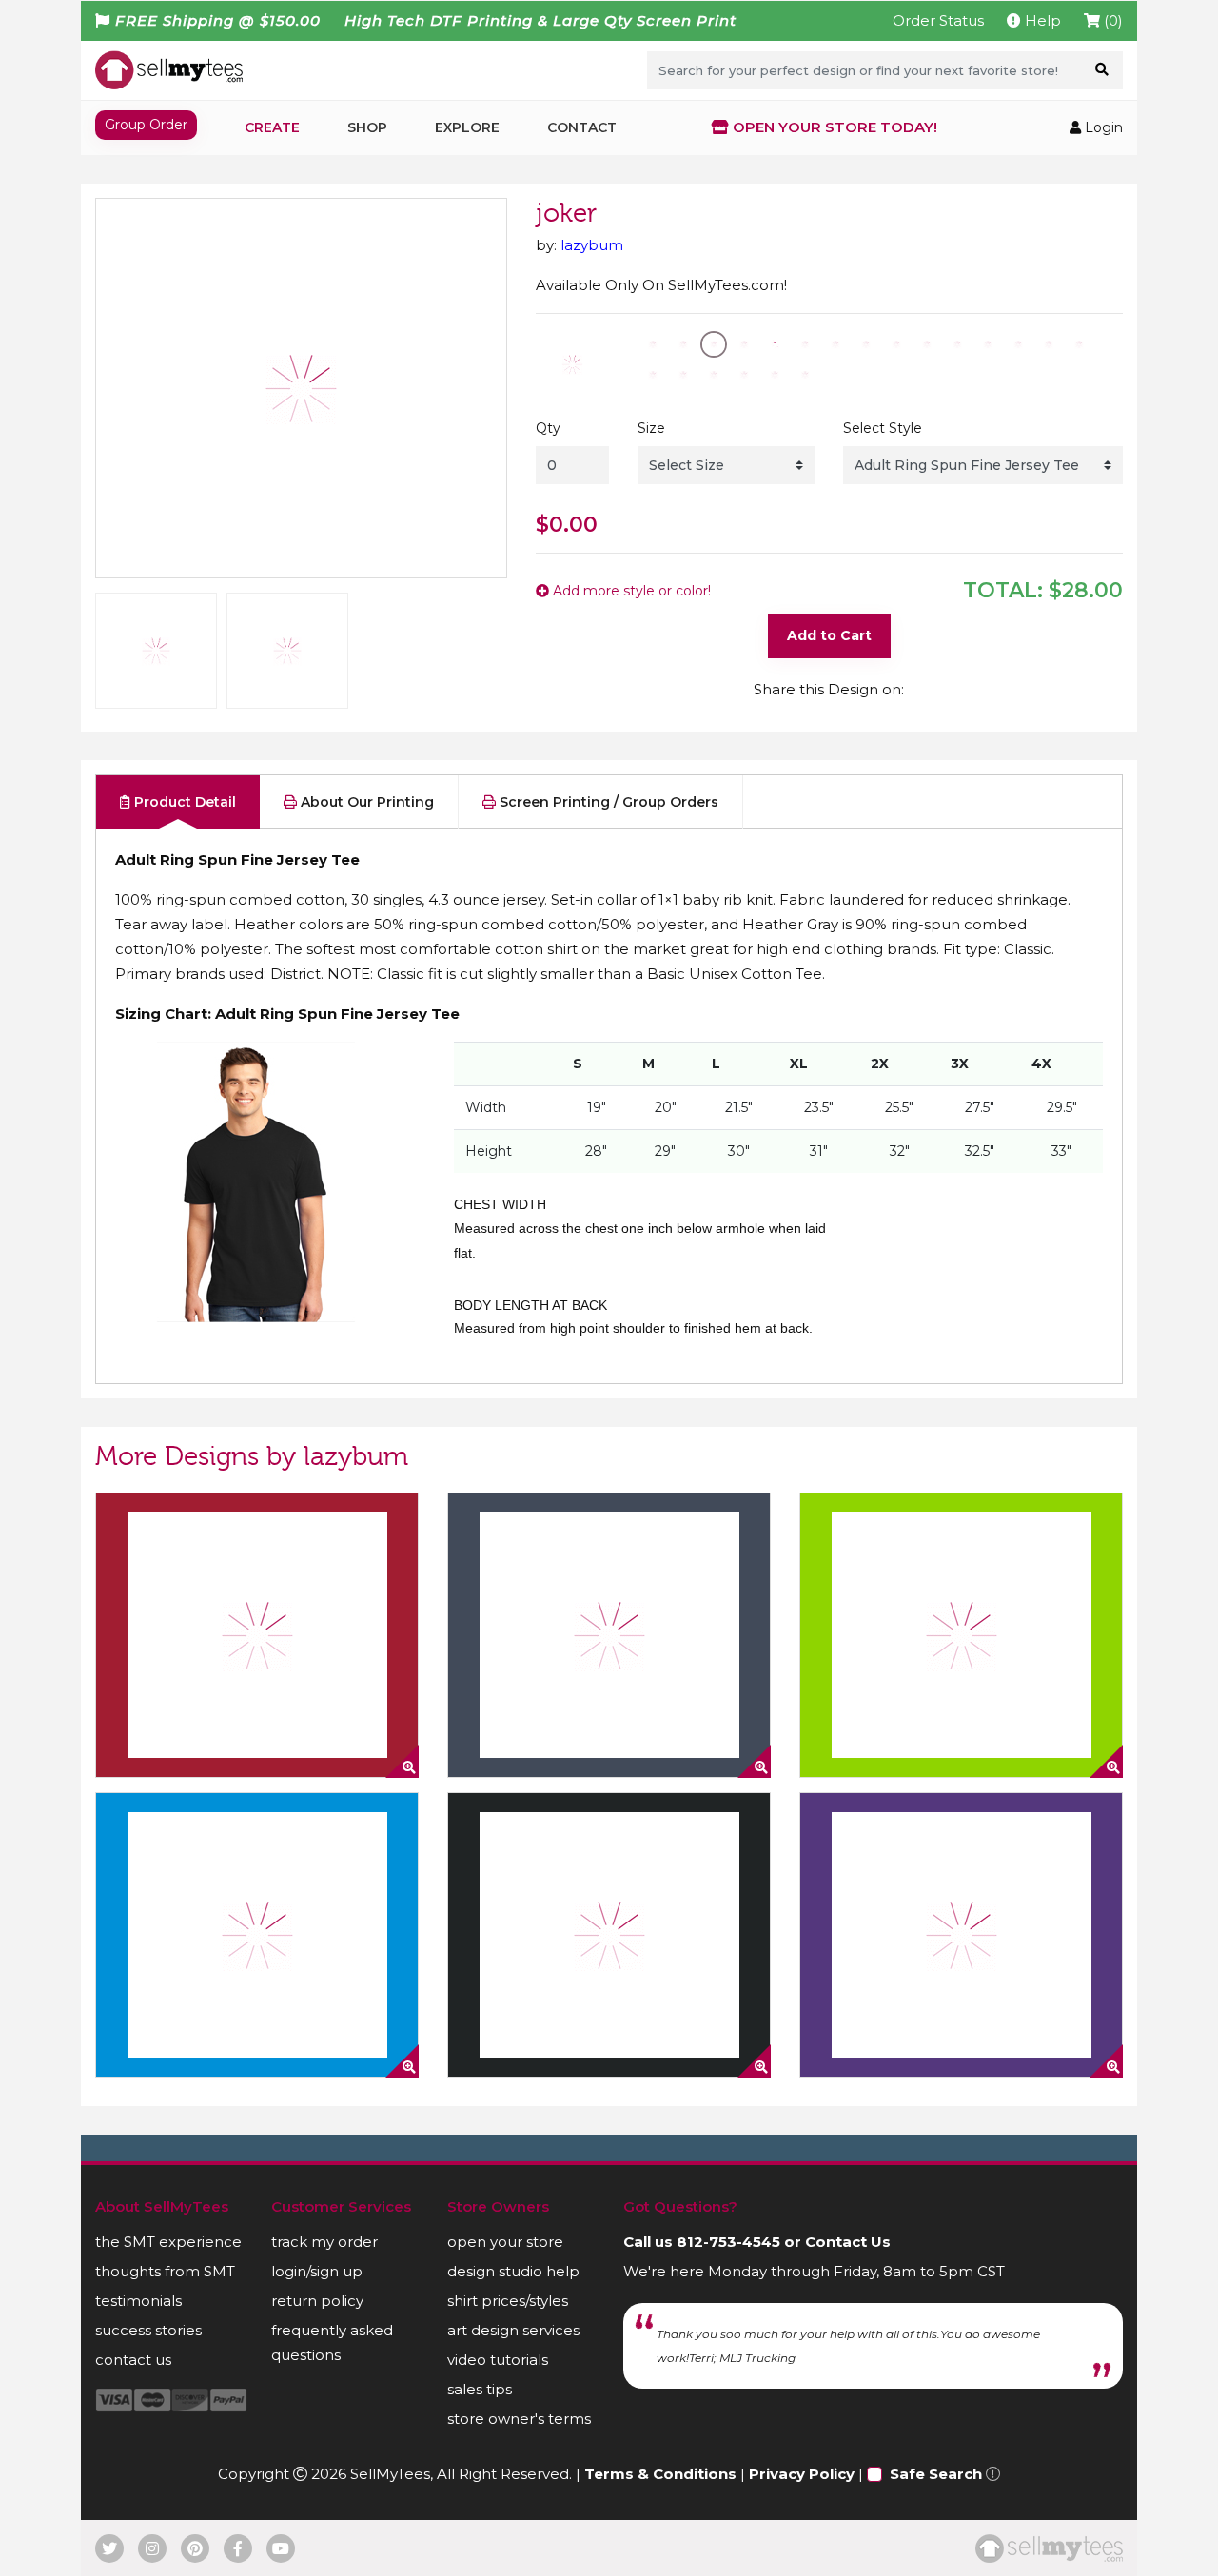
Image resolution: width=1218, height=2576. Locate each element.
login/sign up (317, 2271)
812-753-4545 (728, 2242)
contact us (133, 2360)
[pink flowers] (961, 1935)
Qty (548, 428)
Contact (582, 127)
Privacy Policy (802, 2474)
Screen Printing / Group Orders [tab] (607, 802)
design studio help (513, 2271)
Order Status (938, 20)
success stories (148, 2330)
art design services (513, 2330)
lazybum (592, 245)
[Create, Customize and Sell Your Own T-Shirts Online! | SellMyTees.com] (169, 69)
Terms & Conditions (660, 2474)
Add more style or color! (630, 591)
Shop (367, 127)
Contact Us (848, 2242)
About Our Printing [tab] (365, 802)
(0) (1111, 20)
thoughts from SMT (165, 2271)
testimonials (138, 2301)
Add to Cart (829, 635)
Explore (467, 127)
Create (272, 127)
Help (1041, 20)
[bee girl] (961, 1635)
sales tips (480, 2389)
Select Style (883, 428)
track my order (324, 2242)
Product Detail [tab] (183, 802)
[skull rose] (609, 1935)
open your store (505, 2242)
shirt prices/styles (508, 2301)
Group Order (146, 125)
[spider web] (257, 1635)
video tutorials (498, 2360)
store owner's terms (519, 2419)
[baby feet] (257, 1935)
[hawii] (609, 1635)
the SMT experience (168, 2242)
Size (651, 428)
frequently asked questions (332, 2342)
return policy (317, 2301)
